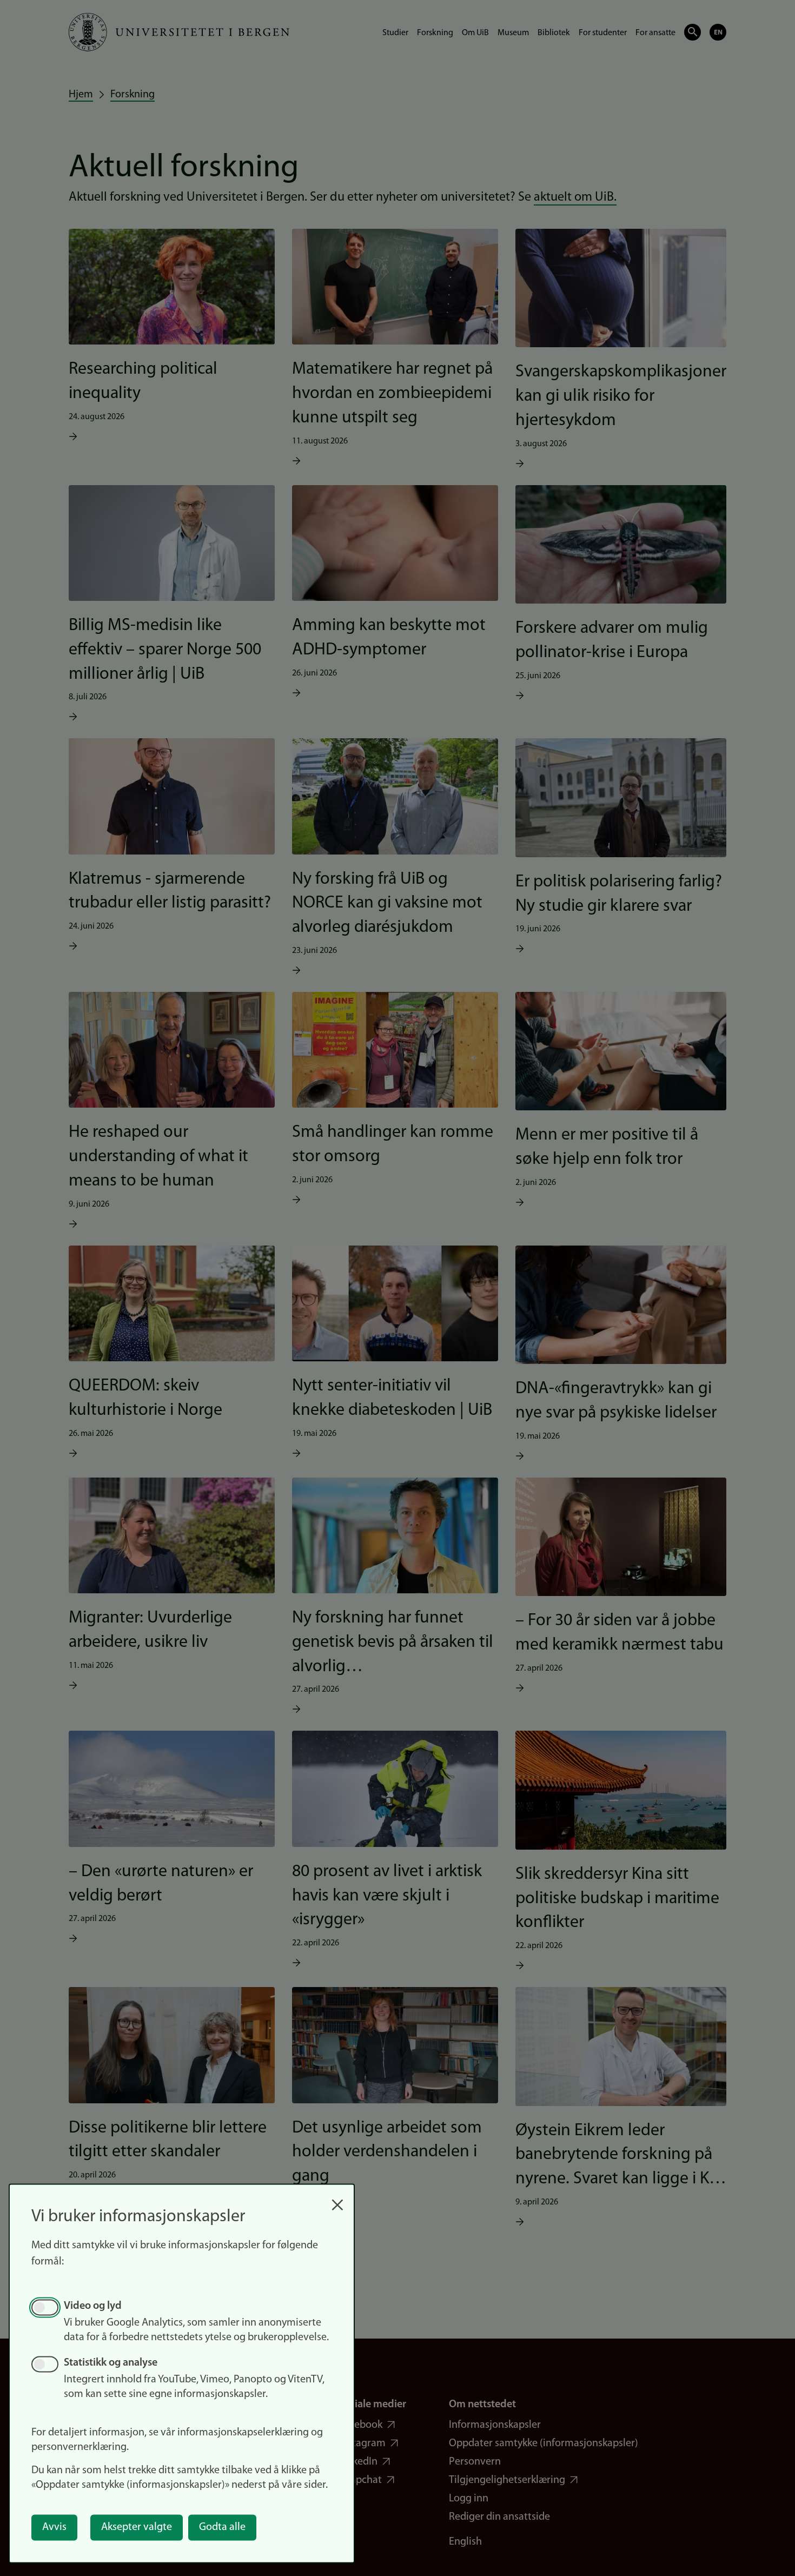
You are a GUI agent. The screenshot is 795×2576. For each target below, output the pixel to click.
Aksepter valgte (137, 2527)
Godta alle (222, 2527)
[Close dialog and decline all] (337, 2199)
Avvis (54, 2527)
